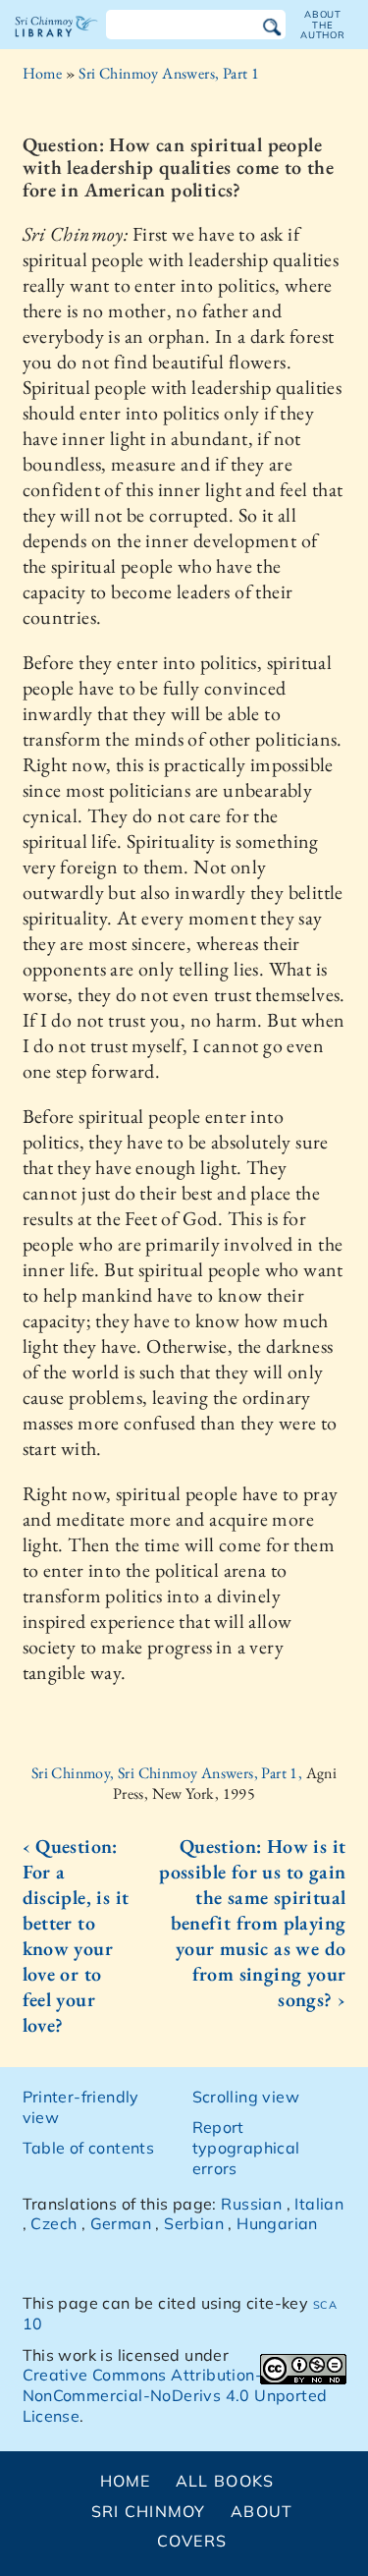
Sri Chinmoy (149, 2511)
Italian (319, 2204)
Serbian (194, 2223)
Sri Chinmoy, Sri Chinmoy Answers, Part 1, (169, 1773)
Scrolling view (246, 2097)
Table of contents (89, 2148)
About (262, 2511)
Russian (251, 2204)
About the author (323, 25)
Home (43, 73)
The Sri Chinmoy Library (56, 43)
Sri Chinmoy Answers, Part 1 (169, 73)
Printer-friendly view (81, 2107)
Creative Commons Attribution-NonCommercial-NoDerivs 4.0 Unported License (175, 2395)
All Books (225, 2481)
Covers (192, 2541)
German (121, 2223)
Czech (53, 2223)
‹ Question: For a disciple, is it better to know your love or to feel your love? (76, 1935)
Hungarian (277, 2223)
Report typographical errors (246, 2148)
